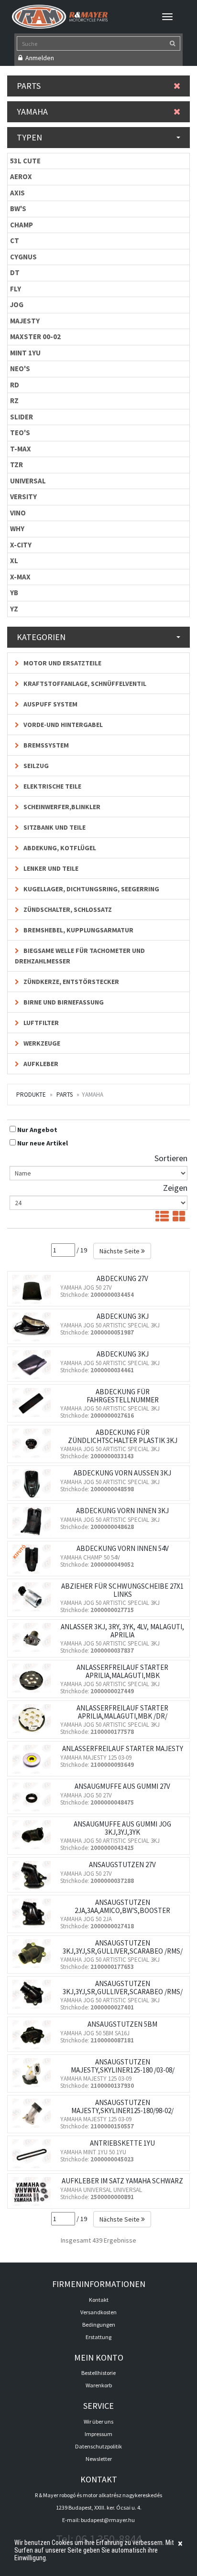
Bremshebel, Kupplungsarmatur (78, 930)
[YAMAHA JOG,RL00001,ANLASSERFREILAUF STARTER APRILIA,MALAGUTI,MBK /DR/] (34, 1719)
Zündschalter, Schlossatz (67, 909)
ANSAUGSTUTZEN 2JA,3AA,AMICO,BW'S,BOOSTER (122, 1906)
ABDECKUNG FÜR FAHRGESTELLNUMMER (123, 1396)
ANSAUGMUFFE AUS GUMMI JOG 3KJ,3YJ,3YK (122, 1828)
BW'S (18, 208)
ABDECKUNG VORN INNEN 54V (123, 1548)
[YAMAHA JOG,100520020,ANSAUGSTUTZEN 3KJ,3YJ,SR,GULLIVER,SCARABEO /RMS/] (34, 1954)
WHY (17, 529)
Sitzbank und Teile (54, 827)
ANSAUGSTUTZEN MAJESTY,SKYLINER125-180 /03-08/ (123, 2066)
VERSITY (23, 497)
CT (15, 240)
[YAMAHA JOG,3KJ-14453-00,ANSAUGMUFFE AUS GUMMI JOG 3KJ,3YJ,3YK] (34, 1835)
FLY (16, 289)
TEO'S (20, 433)
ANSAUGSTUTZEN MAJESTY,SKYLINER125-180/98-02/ (122, 2106)
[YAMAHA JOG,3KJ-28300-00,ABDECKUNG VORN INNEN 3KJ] (34, 1521)
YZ (14, 609)
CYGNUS (23, 257)
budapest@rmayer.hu (108, 2520)
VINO (18, 513)
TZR (16, 465)
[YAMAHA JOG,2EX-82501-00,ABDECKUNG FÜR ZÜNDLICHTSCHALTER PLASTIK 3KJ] (34, 1443)
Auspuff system (50, 704)
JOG (17, 305)
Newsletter (99, 2459)
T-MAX (21, 449)
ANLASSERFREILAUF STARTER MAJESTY (123, 1748)
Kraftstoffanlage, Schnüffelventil (84, 684)
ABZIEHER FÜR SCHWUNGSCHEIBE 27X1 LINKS (122, 1590)
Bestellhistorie (98, 2373)
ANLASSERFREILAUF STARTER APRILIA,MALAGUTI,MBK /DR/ (122, 1712)
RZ (14, 401)
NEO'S (20, 369)
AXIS (17, 193)
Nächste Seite (120, 1251)
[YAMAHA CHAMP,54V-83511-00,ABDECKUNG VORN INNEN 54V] (34, 1559)
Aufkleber (40, 1064)
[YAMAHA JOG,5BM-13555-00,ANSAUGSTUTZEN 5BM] (34, 2035)
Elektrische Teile (52, 786)
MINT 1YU (25, 353)
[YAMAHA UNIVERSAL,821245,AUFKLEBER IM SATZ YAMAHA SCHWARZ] (34, 2191)
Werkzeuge (41, 1043)
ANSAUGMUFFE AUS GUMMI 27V (122, 1786)
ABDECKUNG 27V (122, 1278)
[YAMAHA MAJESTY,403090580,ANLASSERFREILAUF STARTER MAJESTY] (34, 1759)
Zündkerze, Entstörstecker (71, 982)
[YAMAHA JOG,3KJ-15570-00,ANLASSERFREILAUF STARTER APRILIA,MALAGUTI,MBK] (34, 1678)
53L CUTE (25, 161)
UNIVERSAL (28, 481)
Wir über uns (98, 2421)
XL (14, 561)
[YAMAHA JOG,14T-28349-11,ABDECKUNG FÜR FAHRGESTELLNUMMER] (34, 1402)
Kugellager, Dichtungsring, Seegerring (91, 889)
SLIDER (22, 417)
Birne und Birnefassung (63, 1002)
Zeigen (175, 1188)
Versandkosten (98, 2312)
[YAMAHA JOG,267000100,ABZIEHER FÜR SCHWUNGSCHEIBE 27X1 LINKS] (34, 1597)
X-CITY (21, 545)
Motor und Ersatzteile (62, 663)
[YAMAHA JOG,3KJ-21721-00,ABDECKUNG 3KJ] (34, 1365)
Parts (65, 1095)
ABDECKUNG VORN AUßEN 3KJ (122, 1473)
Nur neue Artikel (43, 1143)
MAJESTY (25, 321)
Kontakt (99, 2300)
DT (15, 273)
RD (15, 385)
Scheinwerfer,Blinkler (61, 807)
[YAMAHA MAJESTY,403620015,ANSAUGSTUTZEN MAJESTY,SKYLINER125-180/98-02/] (34, 2113)
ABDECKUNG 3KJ (123, 1316)
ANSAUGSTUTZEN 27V (122, 1865)
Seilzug (35, 766)
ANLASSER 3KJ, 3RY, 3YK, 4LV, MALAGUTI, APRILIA (122, 1631)
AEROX (21, 176)
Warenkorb (99, 2385)
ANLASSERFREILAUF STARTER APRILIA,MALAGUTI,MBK (122, 1671)
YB (14, 593)
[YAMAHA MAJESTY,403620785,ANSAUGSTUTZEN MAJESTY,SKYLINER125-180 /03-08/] (34, 2073)
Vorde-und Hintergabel (62, 725)
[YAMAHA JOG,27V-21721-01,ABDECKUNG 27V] (34, 1289)
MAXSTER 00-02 (35, 337)
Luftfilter (40, 1023)
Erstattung (98, 2337)
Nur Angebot (37, 1130)
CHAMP (22, 225)
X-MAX (20, 577)
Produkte (31, 1095)
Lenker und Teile (50, 868)
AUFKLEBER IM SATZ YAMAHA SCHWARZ (122, 2181)
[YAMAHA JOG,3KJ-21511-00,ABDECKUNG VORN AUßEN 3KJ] (34, 1484)
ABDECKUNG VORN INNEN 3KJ (122, 1511)
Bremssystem (45, 745)
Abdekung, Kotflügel (59, 848)
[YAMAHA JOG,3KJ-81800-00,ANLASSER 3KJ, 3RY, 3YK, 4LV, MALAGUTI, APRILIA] (34, 1637)
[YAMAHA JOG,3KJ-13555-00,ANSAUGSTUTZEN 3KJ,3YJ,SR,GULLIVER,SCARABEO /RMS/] (34, 1994)
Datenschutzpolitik (98, 2446)
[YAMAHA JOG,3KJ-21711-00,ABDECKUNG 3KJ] (34, 1327)
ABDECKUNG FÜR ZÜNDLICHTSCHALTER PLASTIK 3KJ (123, 1436)
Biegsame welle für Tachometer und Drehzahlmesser (80, 956)
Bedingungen (99, 2325)
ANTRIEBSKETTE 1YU (122, 2143)
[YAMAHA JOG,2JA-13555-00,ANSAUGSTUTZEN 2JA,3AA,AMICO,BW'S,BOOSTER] (34, 1913)
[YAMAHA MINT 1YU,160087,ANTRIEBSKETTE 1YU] (34, 2154)
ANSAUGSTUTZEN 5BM (122, 2024)
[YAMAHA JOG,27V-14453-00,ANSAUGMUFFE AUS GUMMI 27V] (34, 1797)
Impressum (98, 2434)
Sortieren (171, 1158)
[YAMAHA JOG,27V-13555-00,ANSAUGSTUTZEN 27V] (34, 1875)
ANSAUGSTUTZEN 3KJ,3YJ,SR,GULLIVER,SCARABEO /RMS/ (123, 1947)
